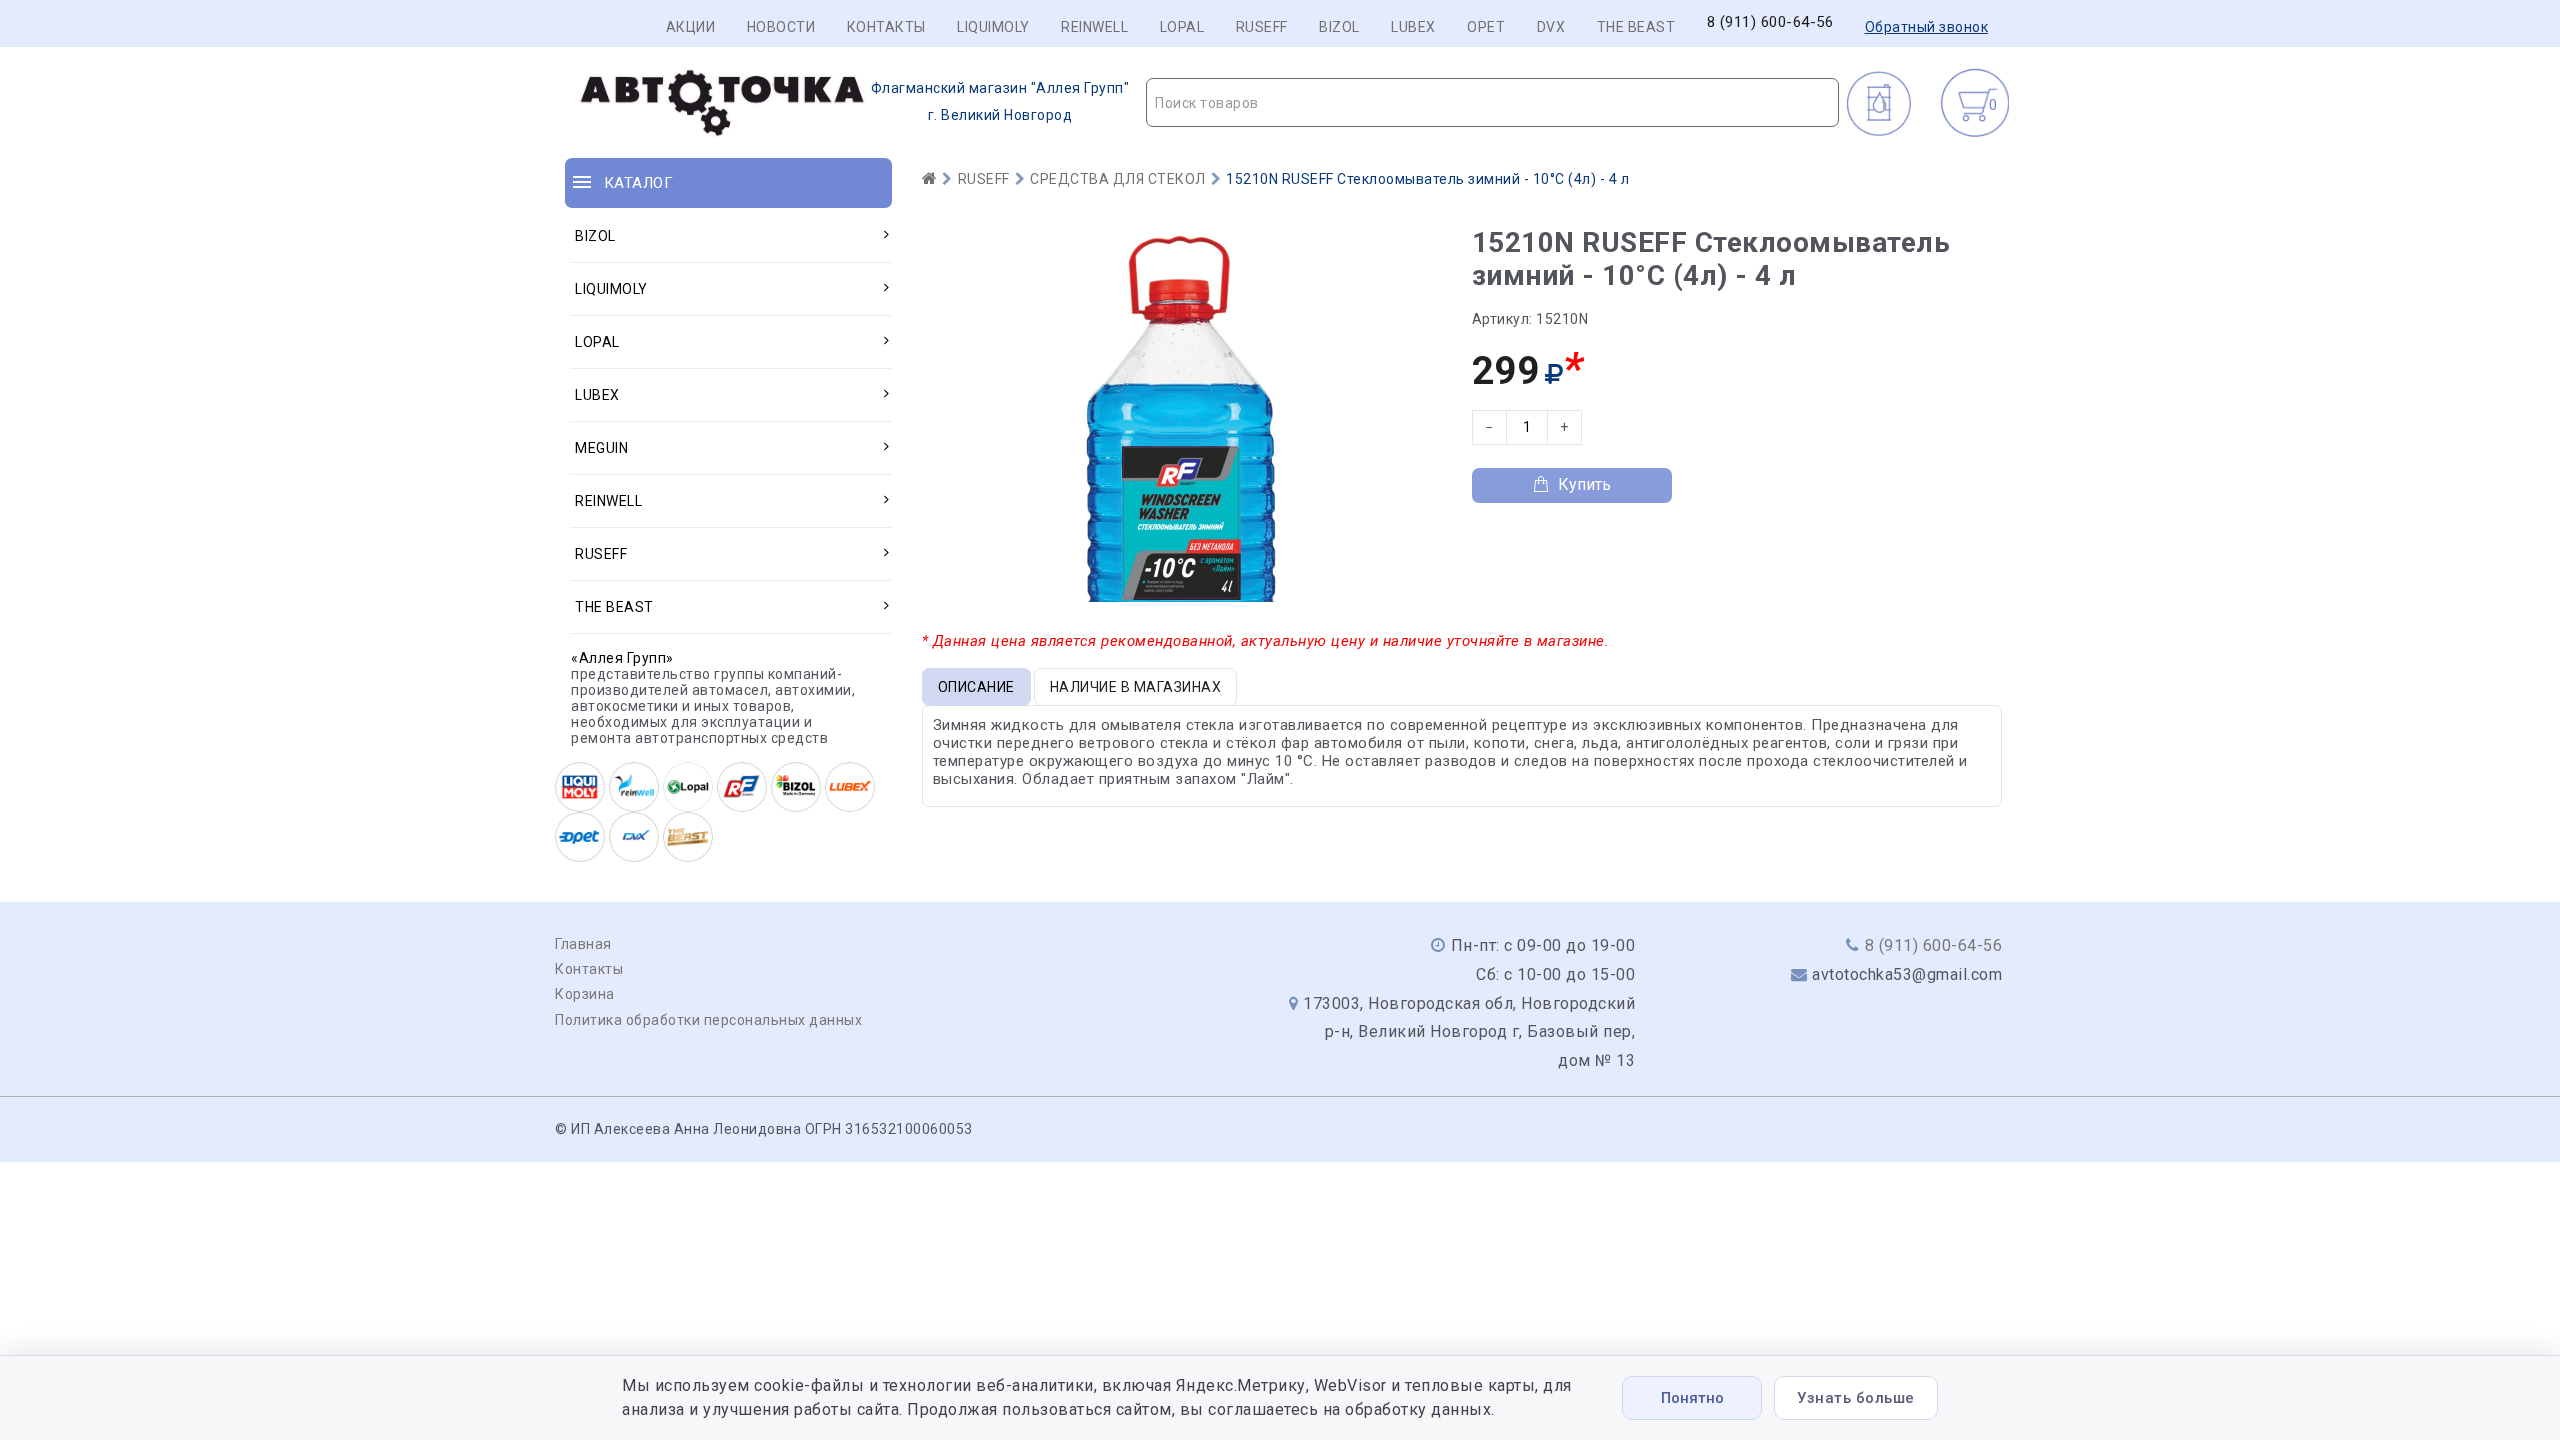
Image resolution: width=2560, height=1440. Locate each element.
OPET (1486, 27)
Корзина (585, 994)
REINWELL (1094, 27)
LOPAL (1182, 27)
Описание (976, 687)
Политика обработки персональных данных (708, 1020)
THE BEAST (1636, 27)
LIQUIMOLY (993, 27)
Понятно (1692, 1398)
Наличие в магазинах (1136, 687)
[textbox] (1492, 103)
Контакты (886, 27)
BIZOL (1339, 27)
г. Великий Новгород (1000, 101)
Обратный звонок (1927, 27)
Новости (781, 27)
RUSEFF (1262, 27)
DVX (1551, 27)
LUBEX (1413, 27)
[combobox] (1492, 102)
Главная (583, 944)
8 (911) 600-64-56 (1770, 22)
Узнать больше (1856, 1398)
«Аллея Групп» (622, 658)
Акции (691, 27)
